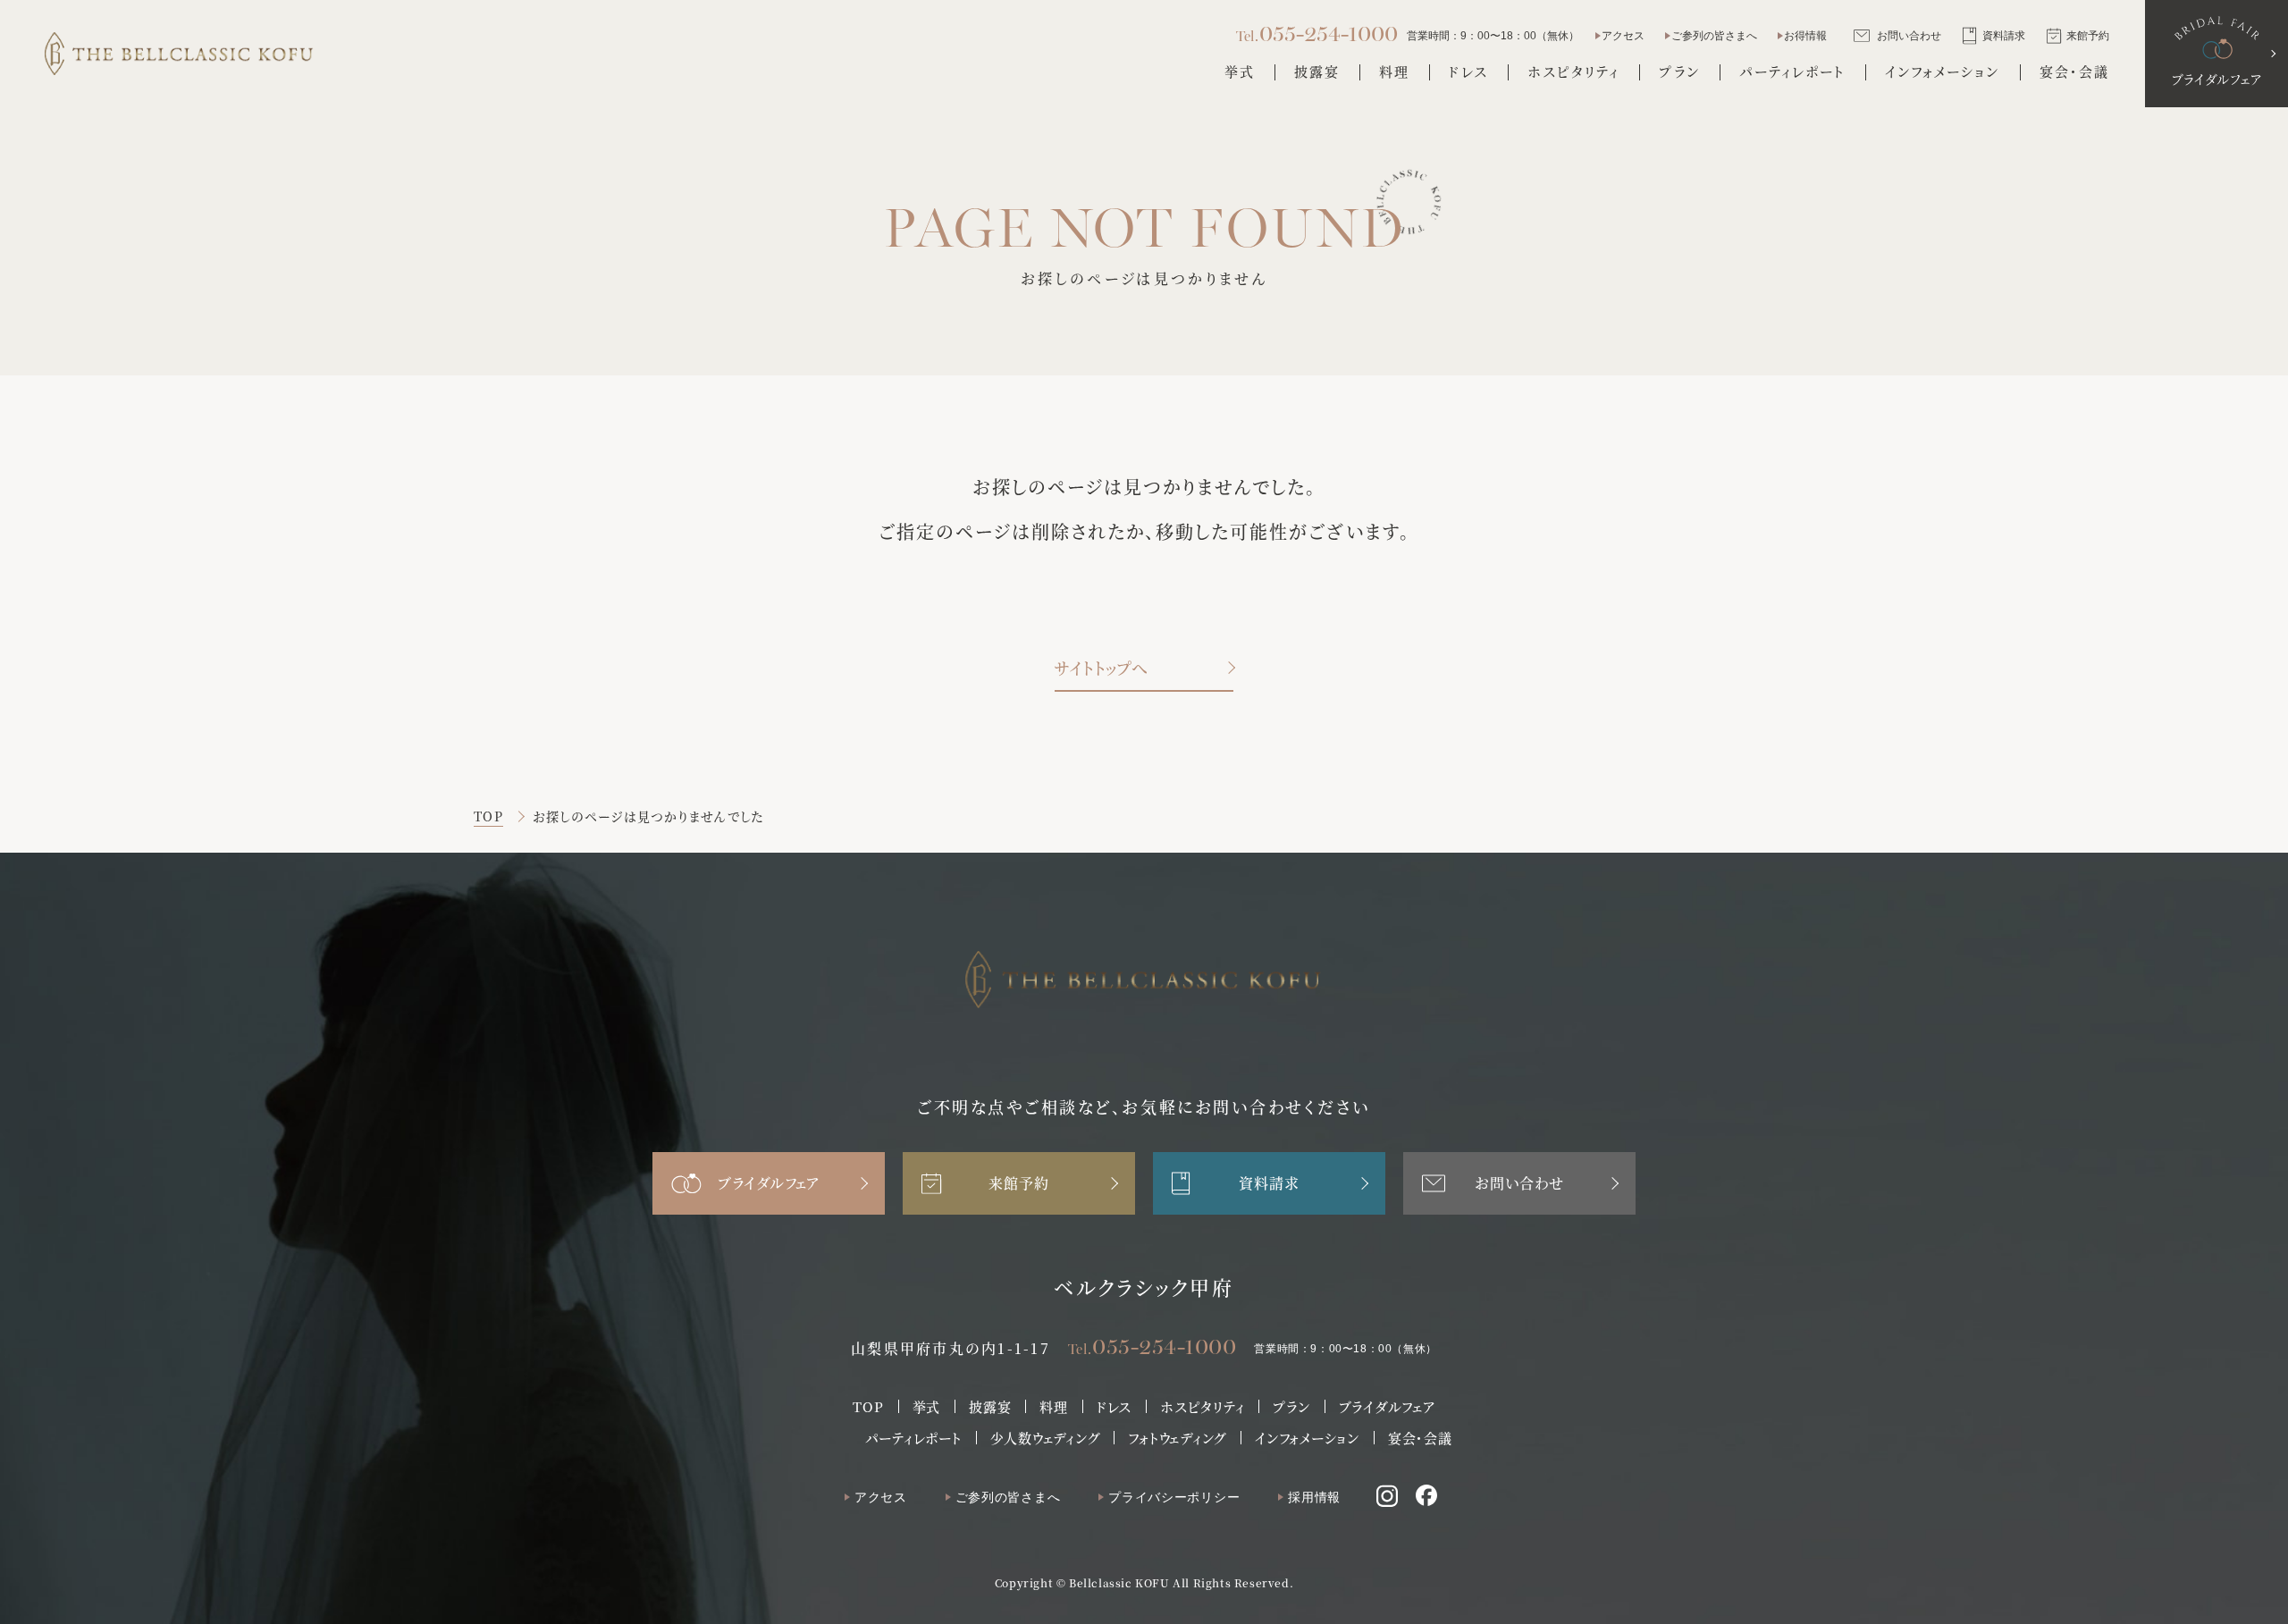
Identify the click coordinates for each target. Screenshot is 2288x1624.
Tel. (1152, 1346)
